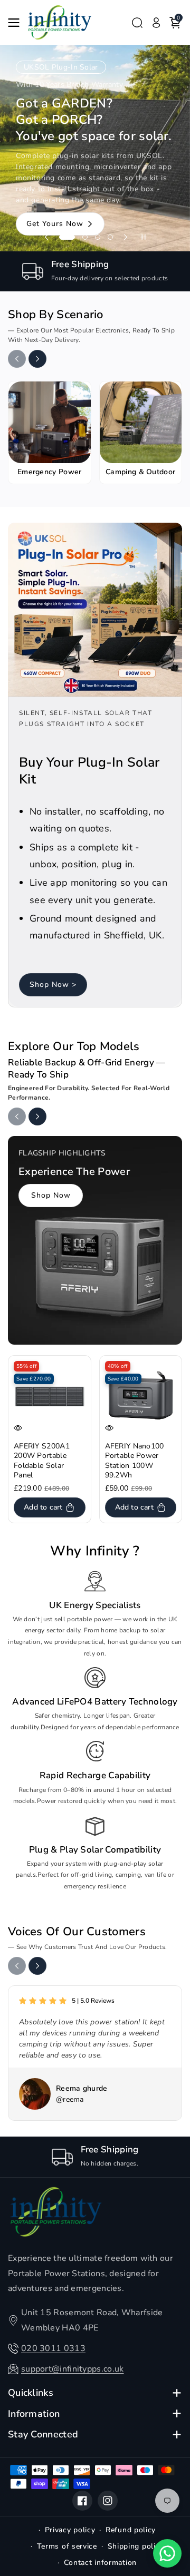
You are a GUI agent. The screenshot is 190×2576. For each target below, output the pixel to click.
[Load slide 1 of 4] (62, 237)
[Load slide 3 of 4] (98, 237)
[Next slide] (126, 237)
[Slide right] (37, 359)
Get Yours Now (55, 188)
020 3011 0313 (53, 2348)
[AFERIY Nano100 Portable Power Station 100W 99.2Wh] (141, 1397)
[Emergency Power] (50, 423)
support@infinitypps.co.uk (73, 2369)
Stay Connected (43, 2435)
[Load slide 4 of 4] (110, 237)
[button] (17, 23)
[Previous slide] (46, 237)
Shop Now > (53, 985)
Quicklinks (31, 2393)
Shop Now (51, 1195)
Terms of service (67, 2546)
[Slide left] (17, 359)
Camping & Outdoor (140, 472)
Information (34, 2414)
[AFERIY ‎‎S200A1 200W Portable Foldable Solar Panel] (50, 1397)
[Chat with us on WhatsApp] (167, 2553)
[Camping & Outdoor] (141, 423)
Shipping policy (136, 2546)
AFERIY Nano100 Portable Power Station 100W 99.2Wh (135, 1461)
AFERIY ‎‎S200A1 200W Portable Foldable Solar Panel (42, 1461)
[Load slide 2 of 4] (80, 237)
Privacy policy (70, 2530)
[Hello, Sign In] (156, 23)
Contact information (100, 2563)
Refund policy (131, 2530)
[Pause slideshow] (144, 237)
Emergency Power (50, 472)
